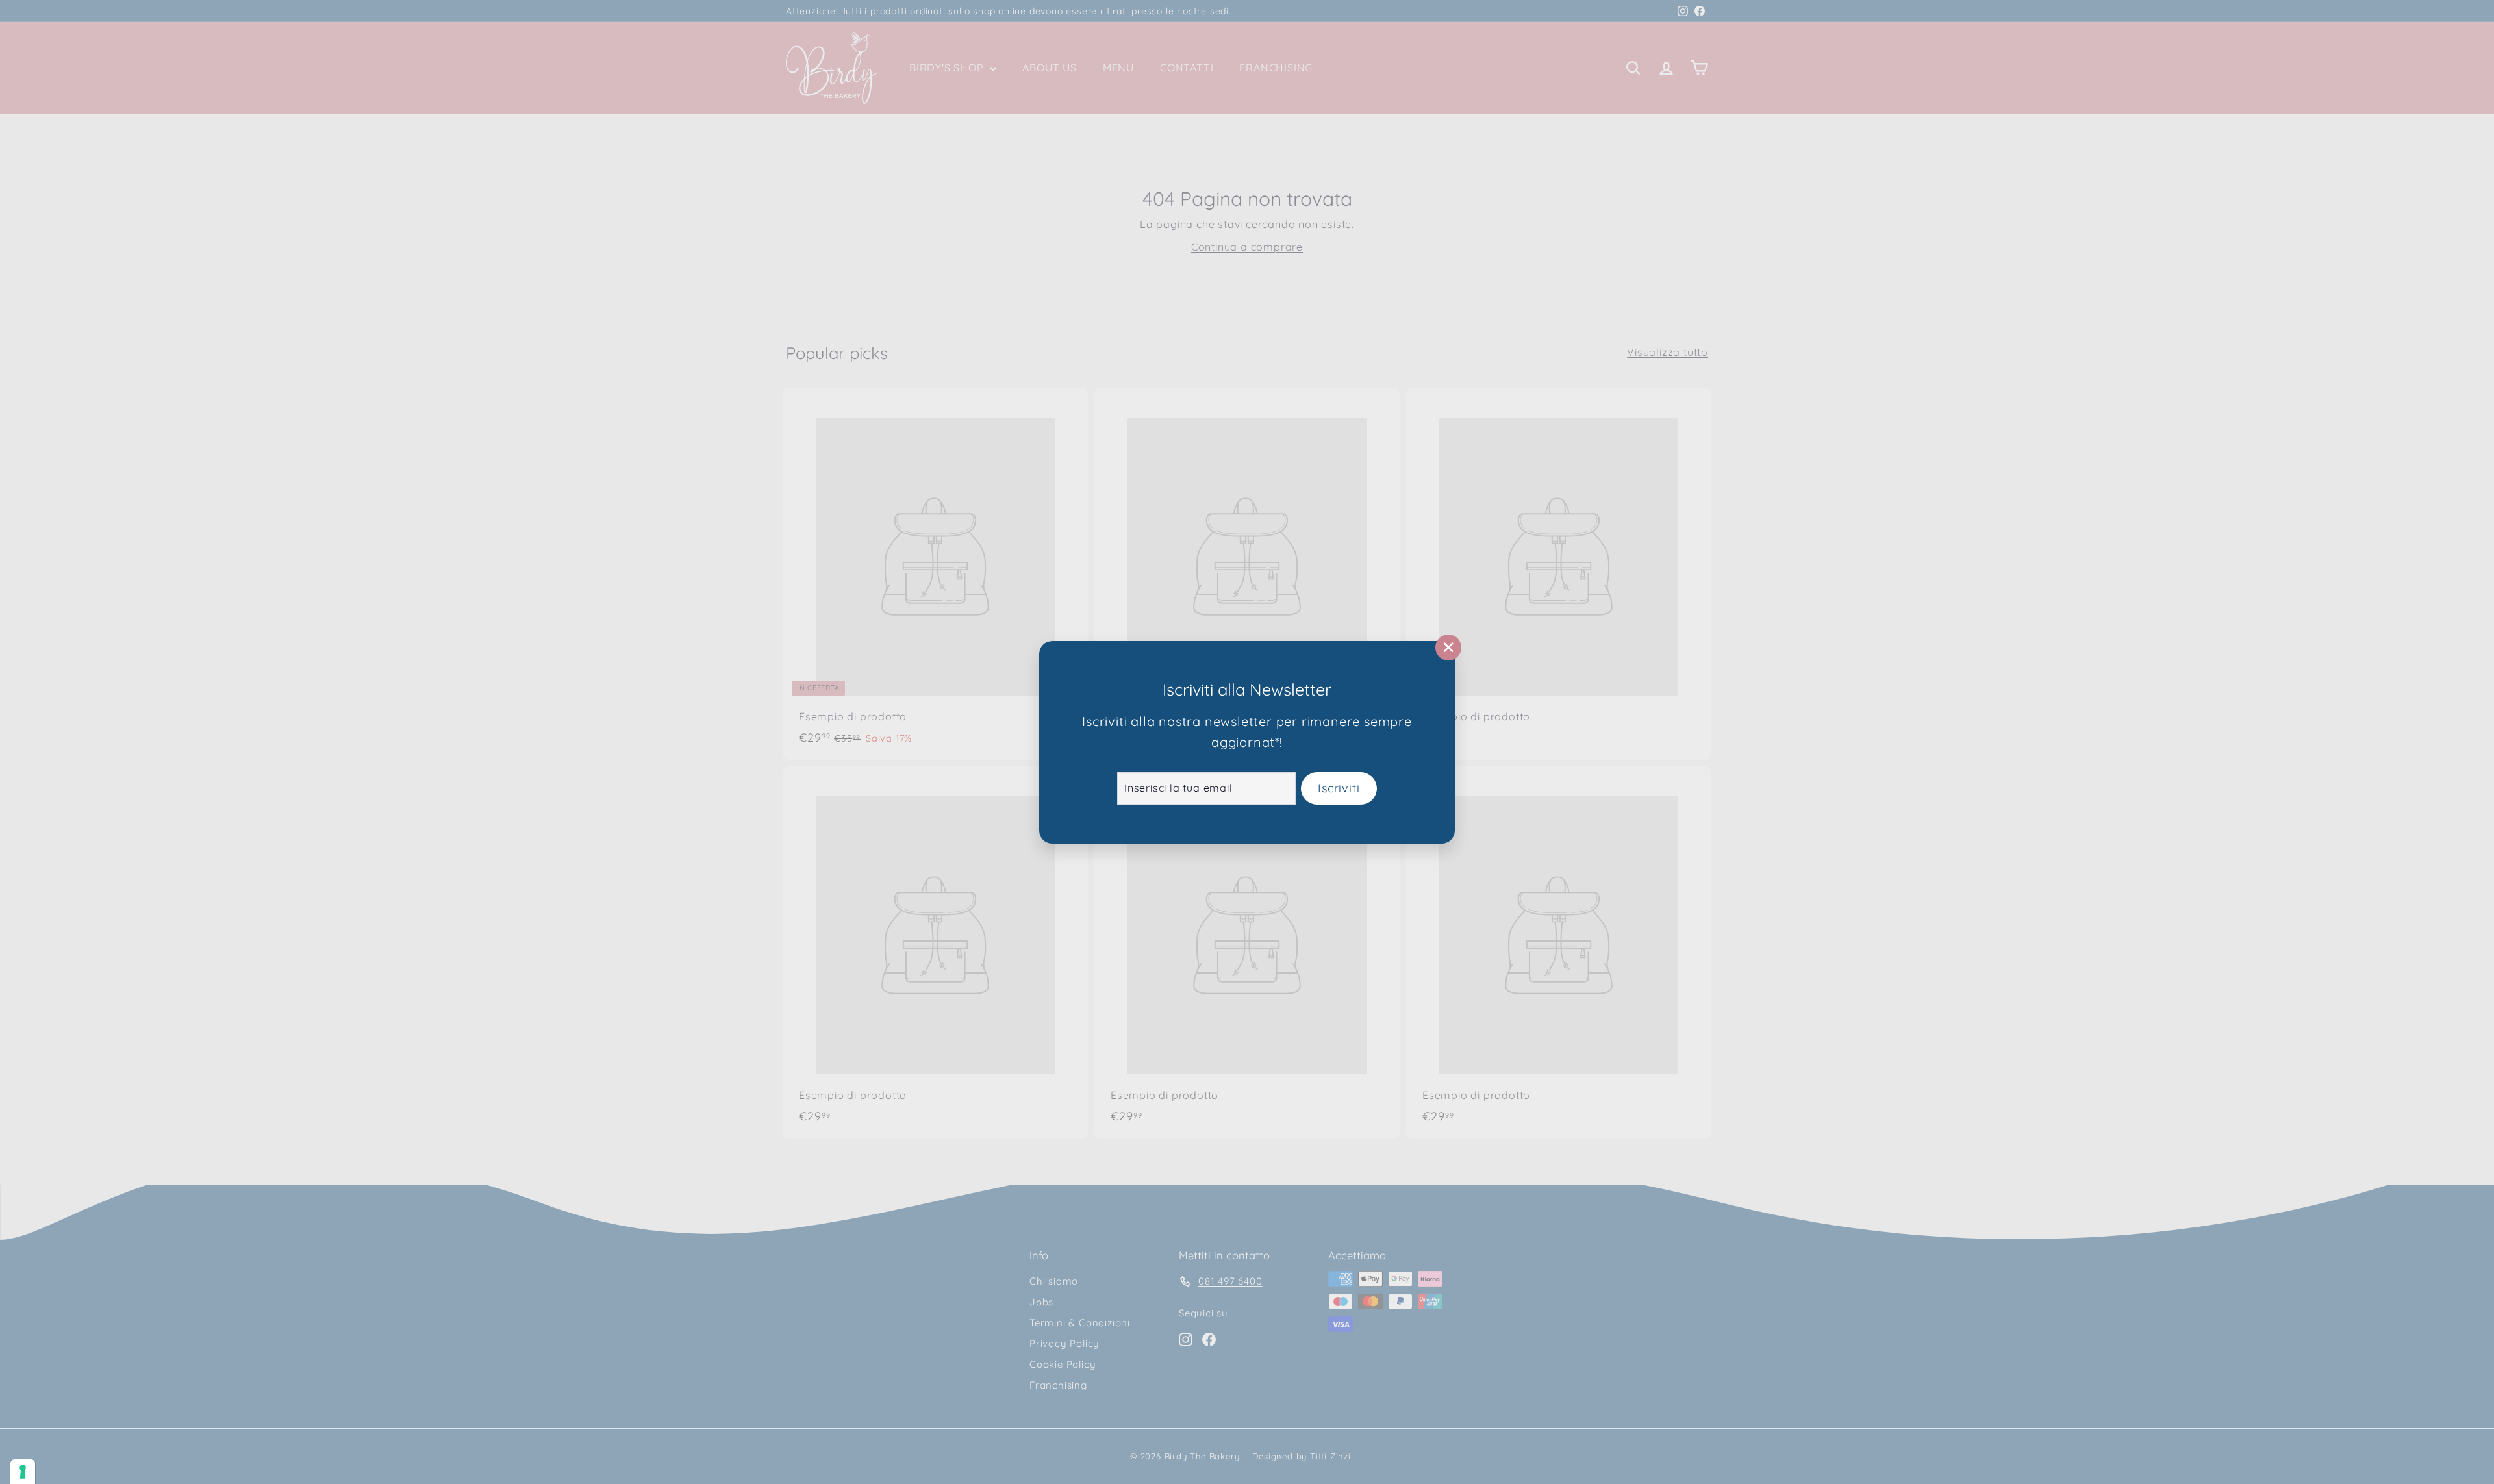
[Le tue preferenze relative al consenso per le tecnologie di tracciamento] (23, 1472)
